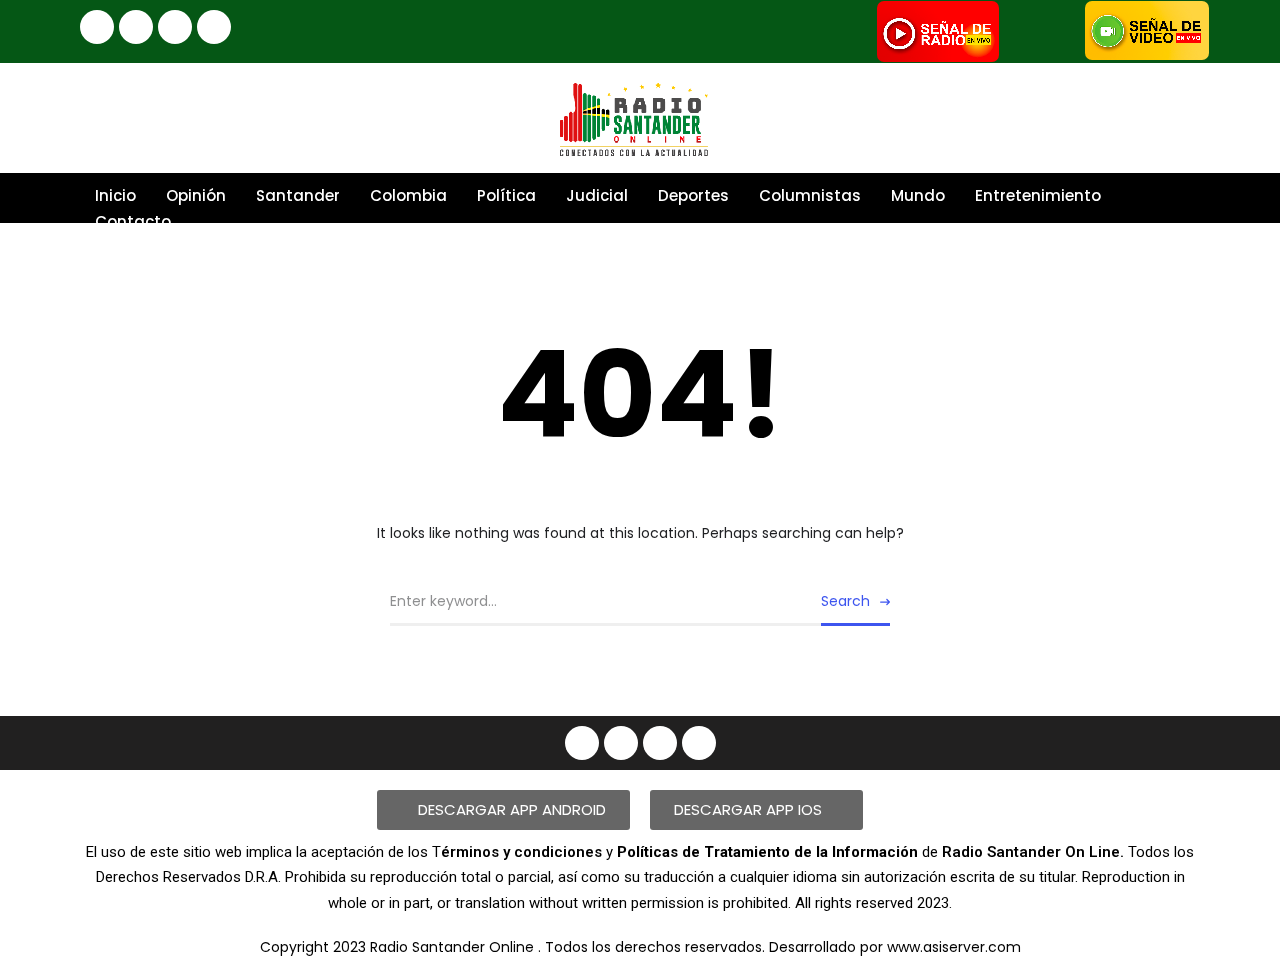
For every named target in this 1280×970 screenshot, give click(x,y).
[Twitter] (214, 27)
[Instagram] (136, 27)
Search (845, 601)
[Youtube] (175, 27)
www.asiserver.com (954, 947)
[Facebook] (97, 27)
